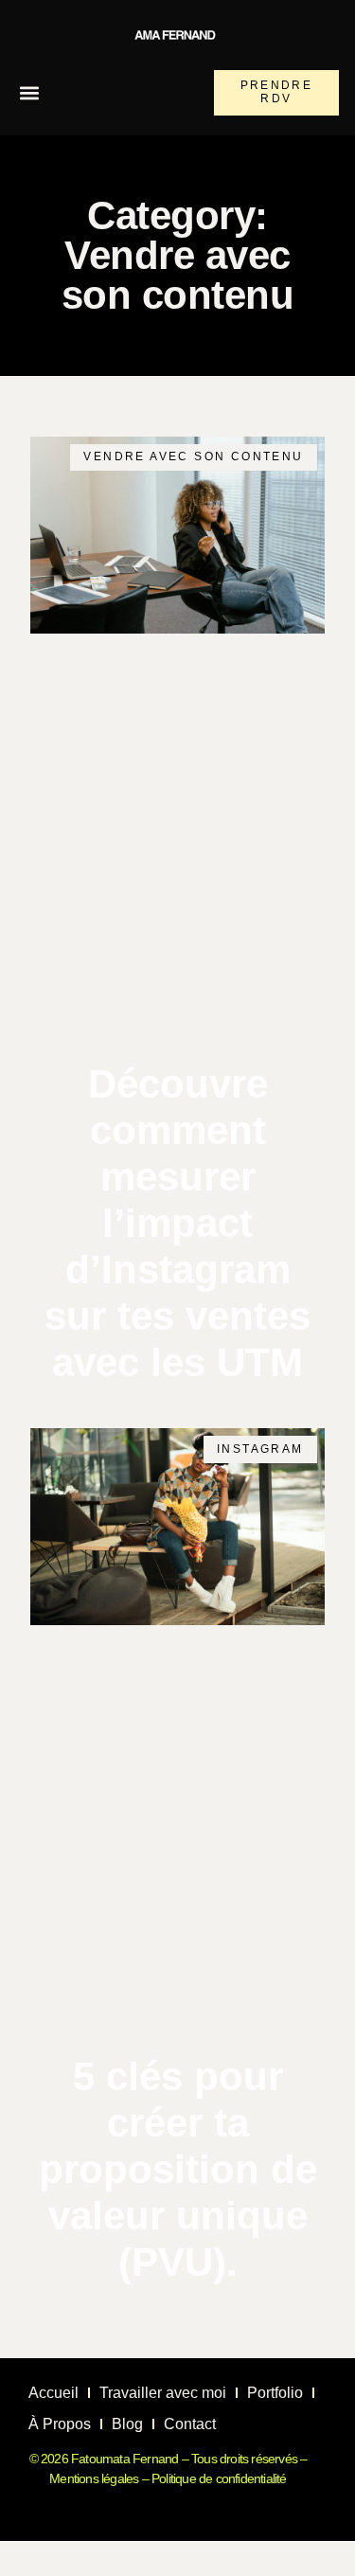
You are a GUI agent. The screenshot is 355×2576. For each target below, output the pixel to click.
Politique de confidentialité (219, 2478)
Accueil (53, 2393)
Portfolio (275, 2393)
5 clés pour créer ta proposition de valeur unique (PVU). (178, 2169)
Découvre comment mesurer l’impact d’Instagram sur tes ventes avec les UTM (177, 1223)
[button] (29, 93)
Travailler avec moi (163, 2393)
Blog (127, 2424)
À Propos (60, 2424)
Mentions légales (94, 2478)
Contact (190, 2424)
